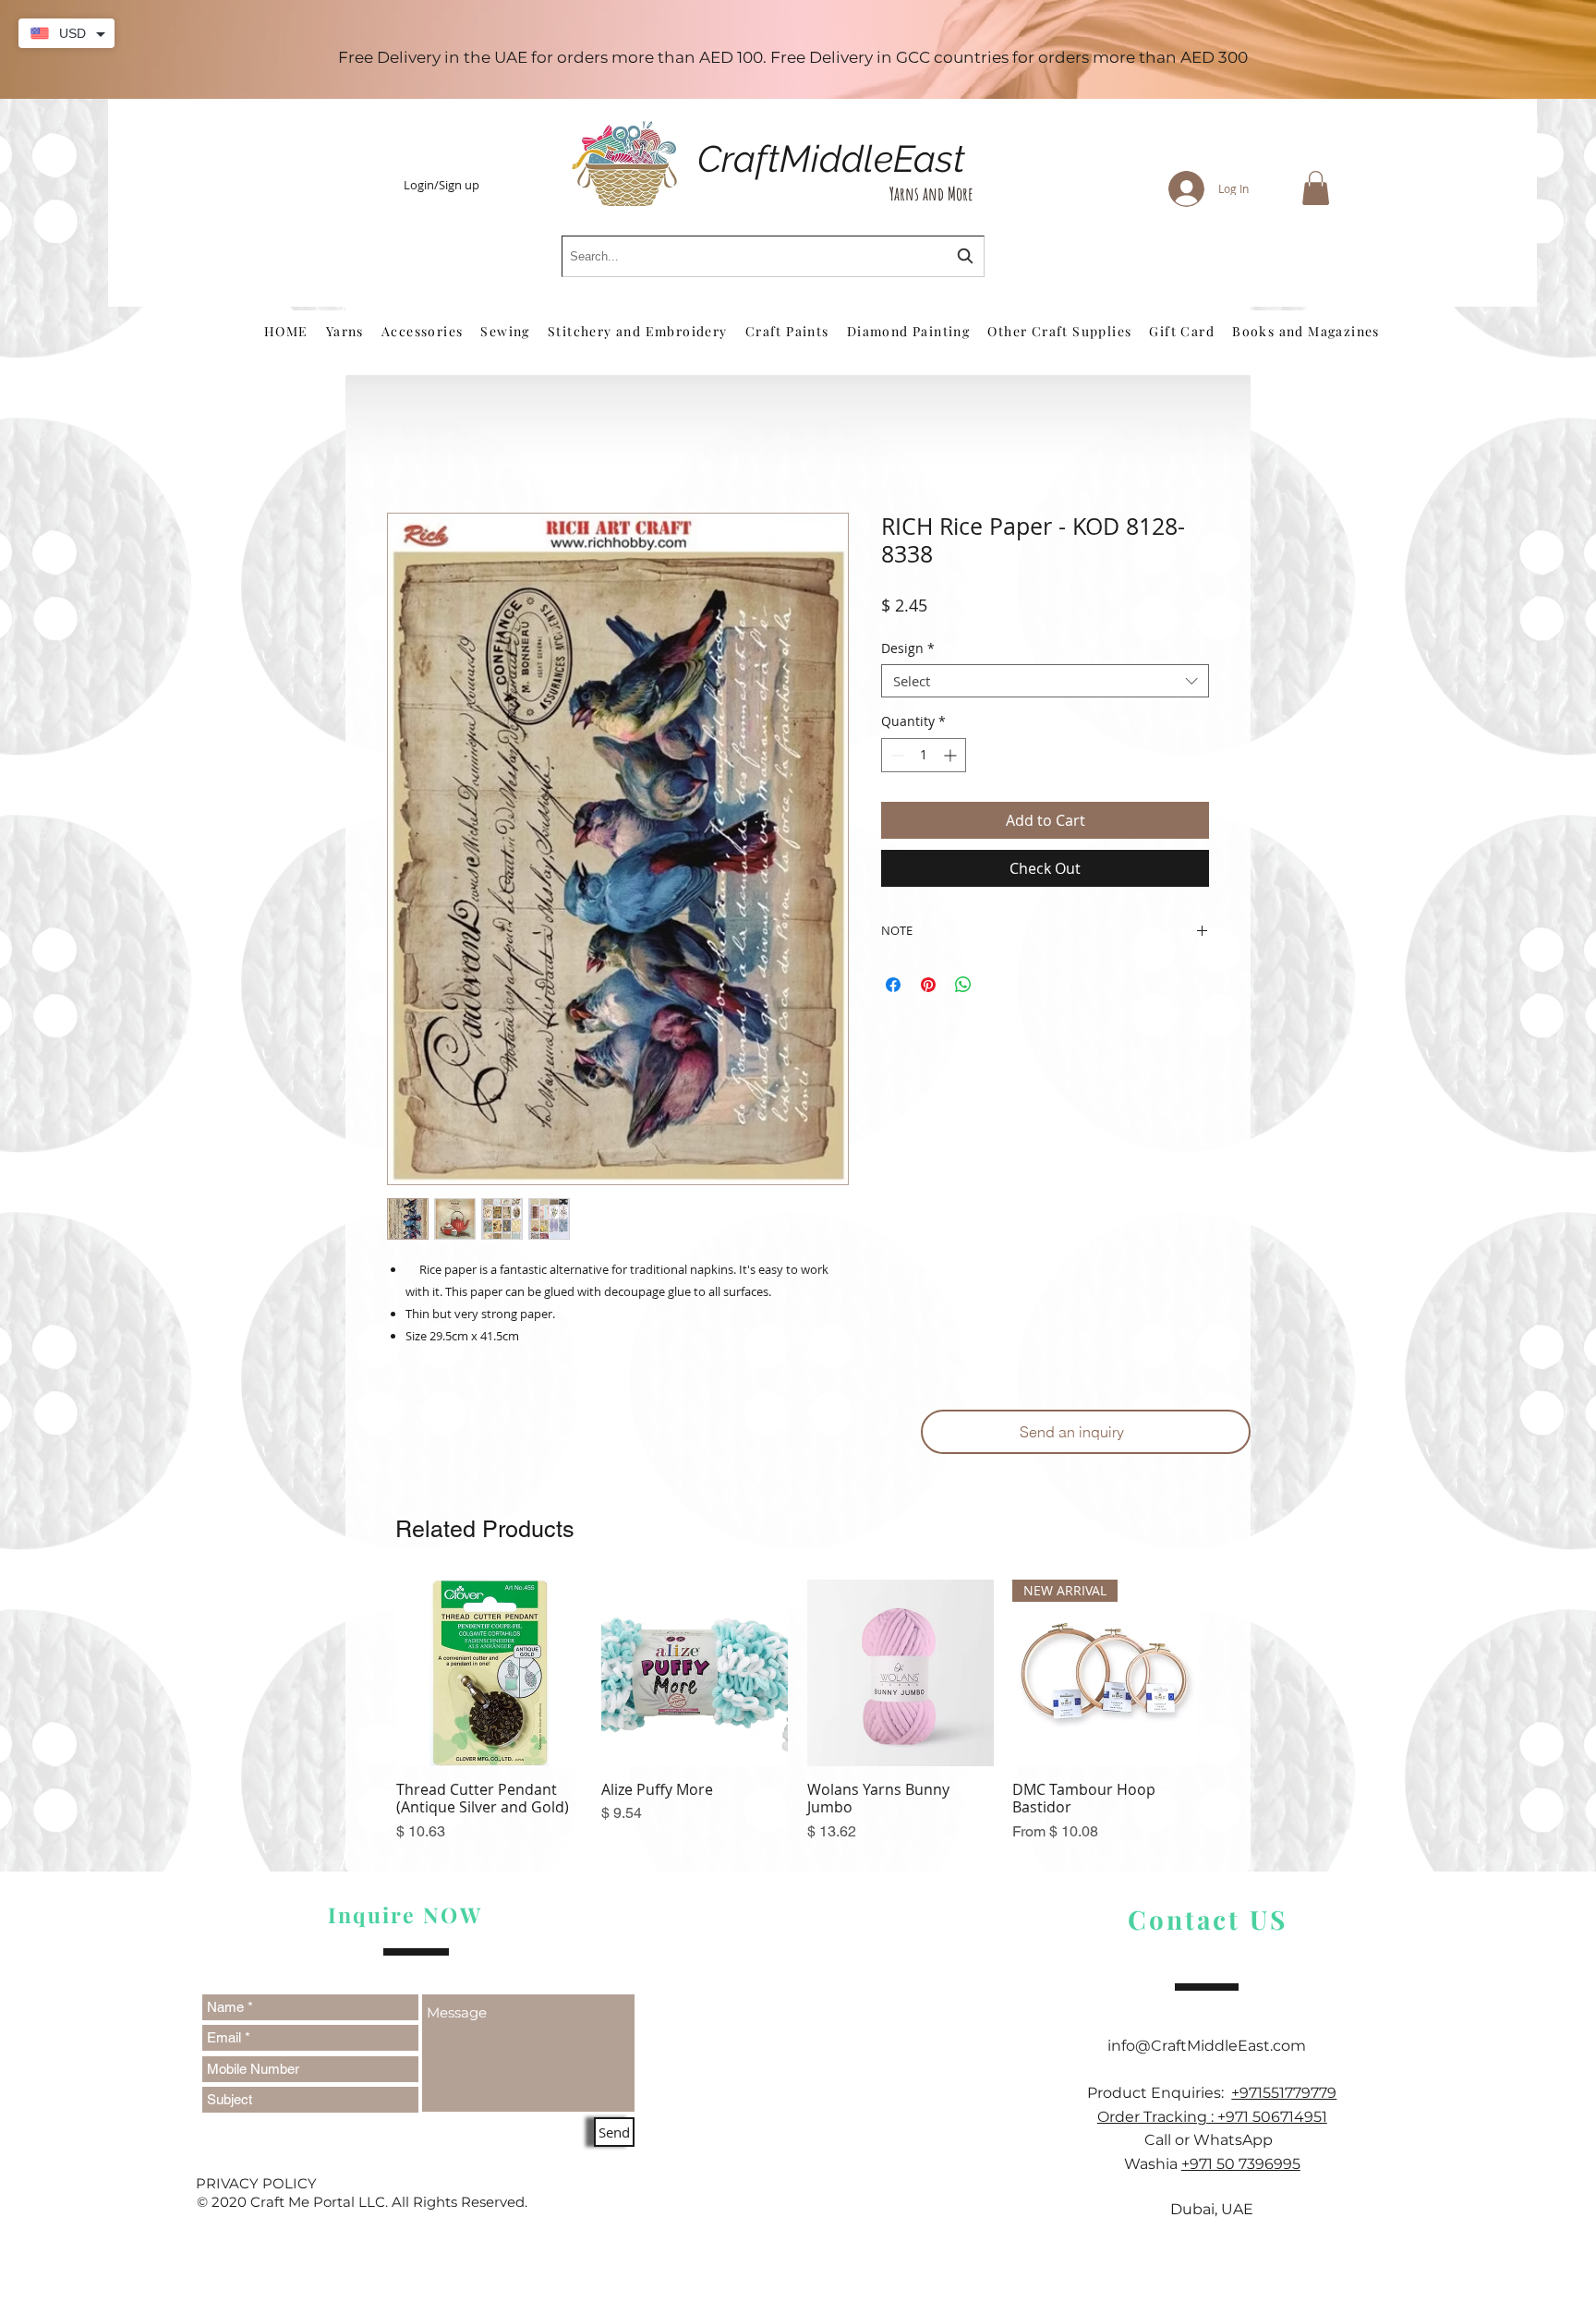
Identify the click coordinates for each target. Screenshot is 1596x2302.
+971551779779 (1284, 2096)
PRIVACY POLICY (256, 2187)
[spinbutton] (924, 758)
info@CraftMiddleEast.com (1212, 2049)
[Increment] (952, 758)
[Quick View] (490, 1677)
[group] (798, 1724)
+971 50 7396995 (1241, 2168)
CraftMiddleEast (831, 158)
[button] (1316, 188)
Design (908, 653)
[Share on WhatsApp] (963, 988)
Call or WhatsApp (1212, 2144)
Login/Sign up (441, 186)
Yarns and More (931, 194)
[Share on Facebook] (893, 988)
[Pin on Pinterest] (928, 988)
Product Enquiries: (1159, 2096)
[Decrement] (895, 758)
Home (408, 450)
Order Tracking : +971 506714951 (1212, 2120)
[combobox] (773, 256)
